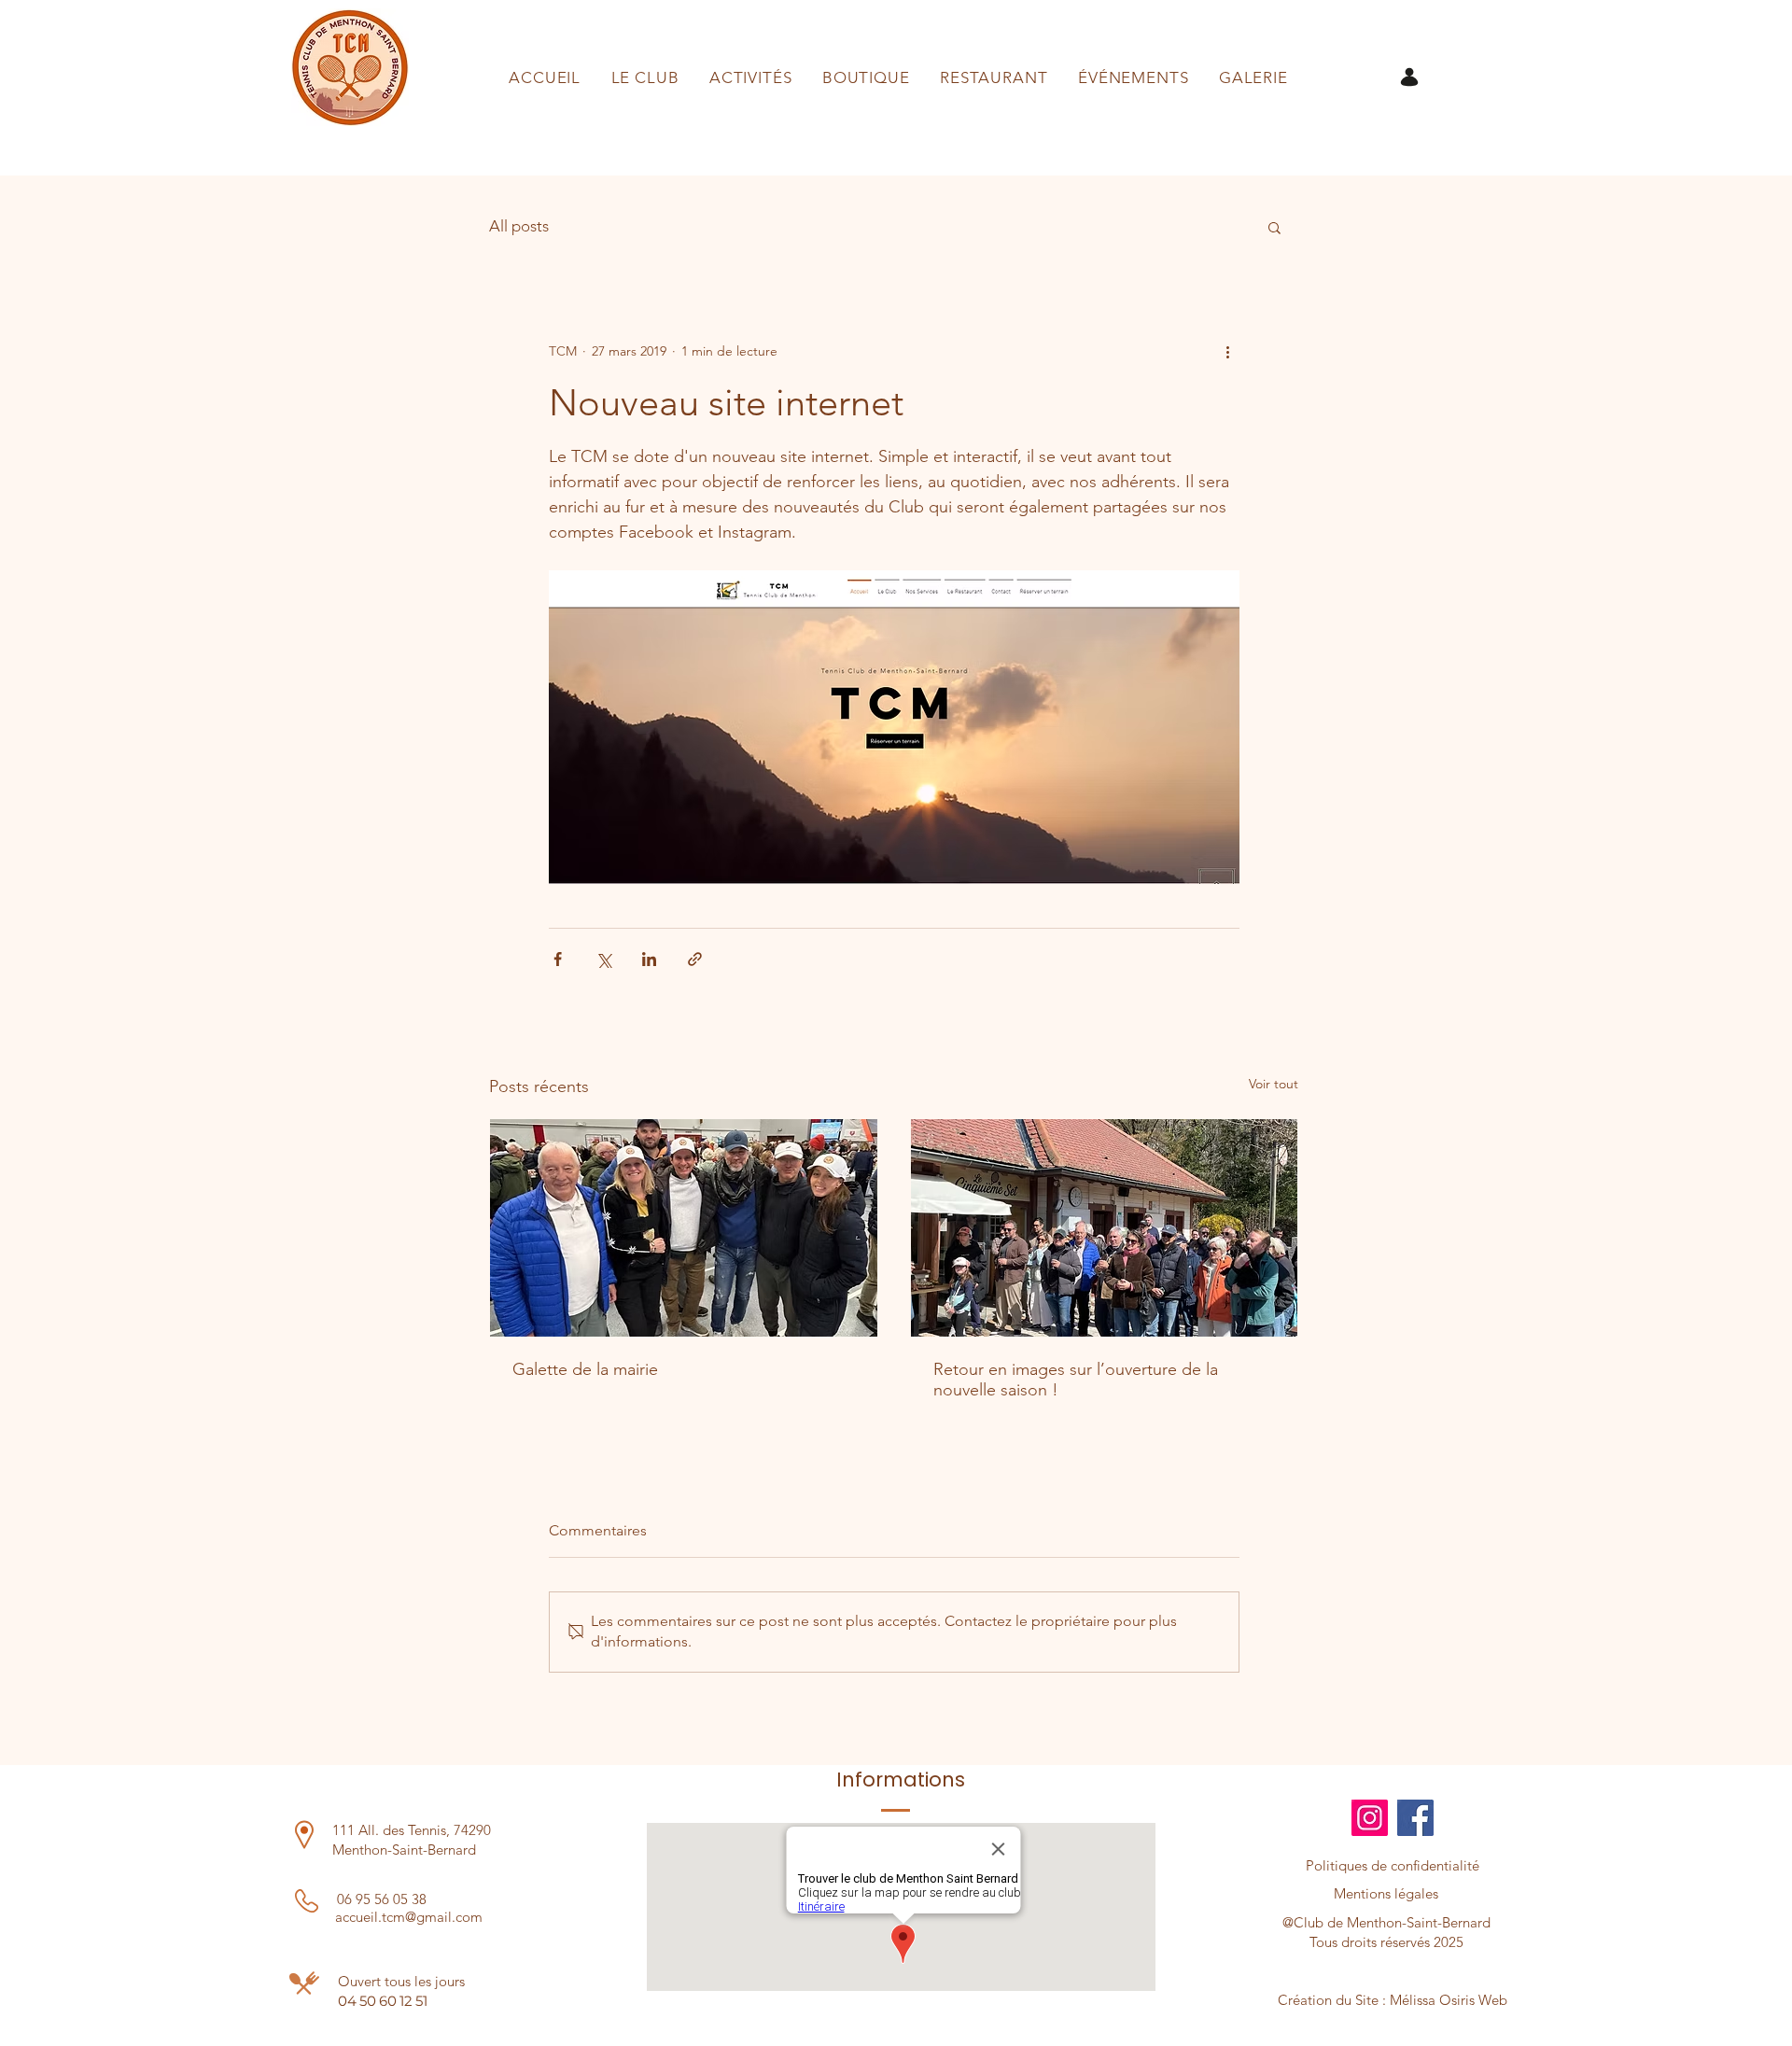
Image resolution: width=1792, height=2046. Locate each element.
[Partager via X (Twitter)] (603, 959)
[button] (1274, 227)
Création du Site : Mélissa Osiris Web (1393, 2000)
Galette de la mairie (585, 1369)
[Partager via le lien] (695, 959)
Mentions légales (1386, 1893)
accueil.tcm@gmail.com (409, 1917)
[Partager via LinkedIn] (649, 959)
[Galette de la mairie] (684, 1228)
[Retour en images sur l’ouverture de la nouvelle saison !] (1105, 1228)
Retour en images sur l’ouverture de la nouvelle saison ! (1076, 1380)
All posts (519, 226)
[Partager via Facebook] (558, 959)
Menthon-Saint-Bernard (404, 1850)
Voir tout (1274, 1084)
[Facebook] (1415, 1818)
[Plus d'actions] (1228, 351)
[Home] (1409, 77)
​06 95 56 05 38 (382, 1899)
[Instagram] (1370, 1818)
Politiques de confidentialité (1393, 1865)
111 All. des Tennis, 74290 (412, 1830)
